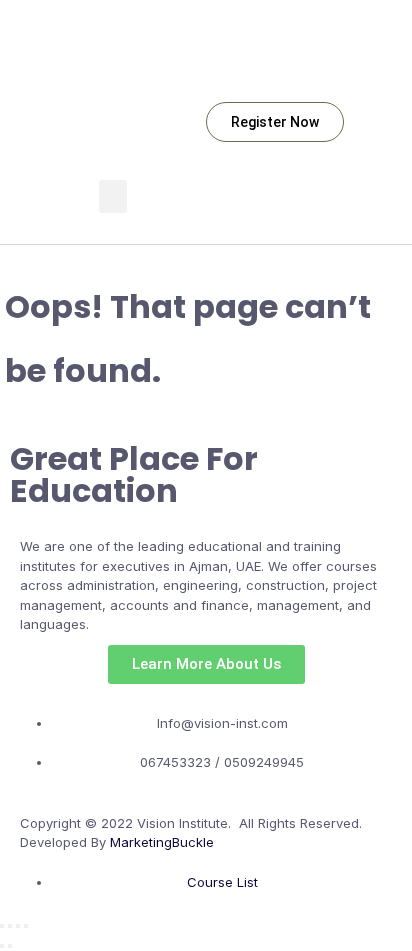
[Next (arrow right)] (10, 946)
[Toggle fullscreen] (10, 926)
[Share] (18, 926)
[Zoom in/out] (2, 926)
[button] (113, 196)
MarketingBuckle (162, 842)
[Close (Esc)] (26, 926)
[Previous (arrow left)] (2, 946)
